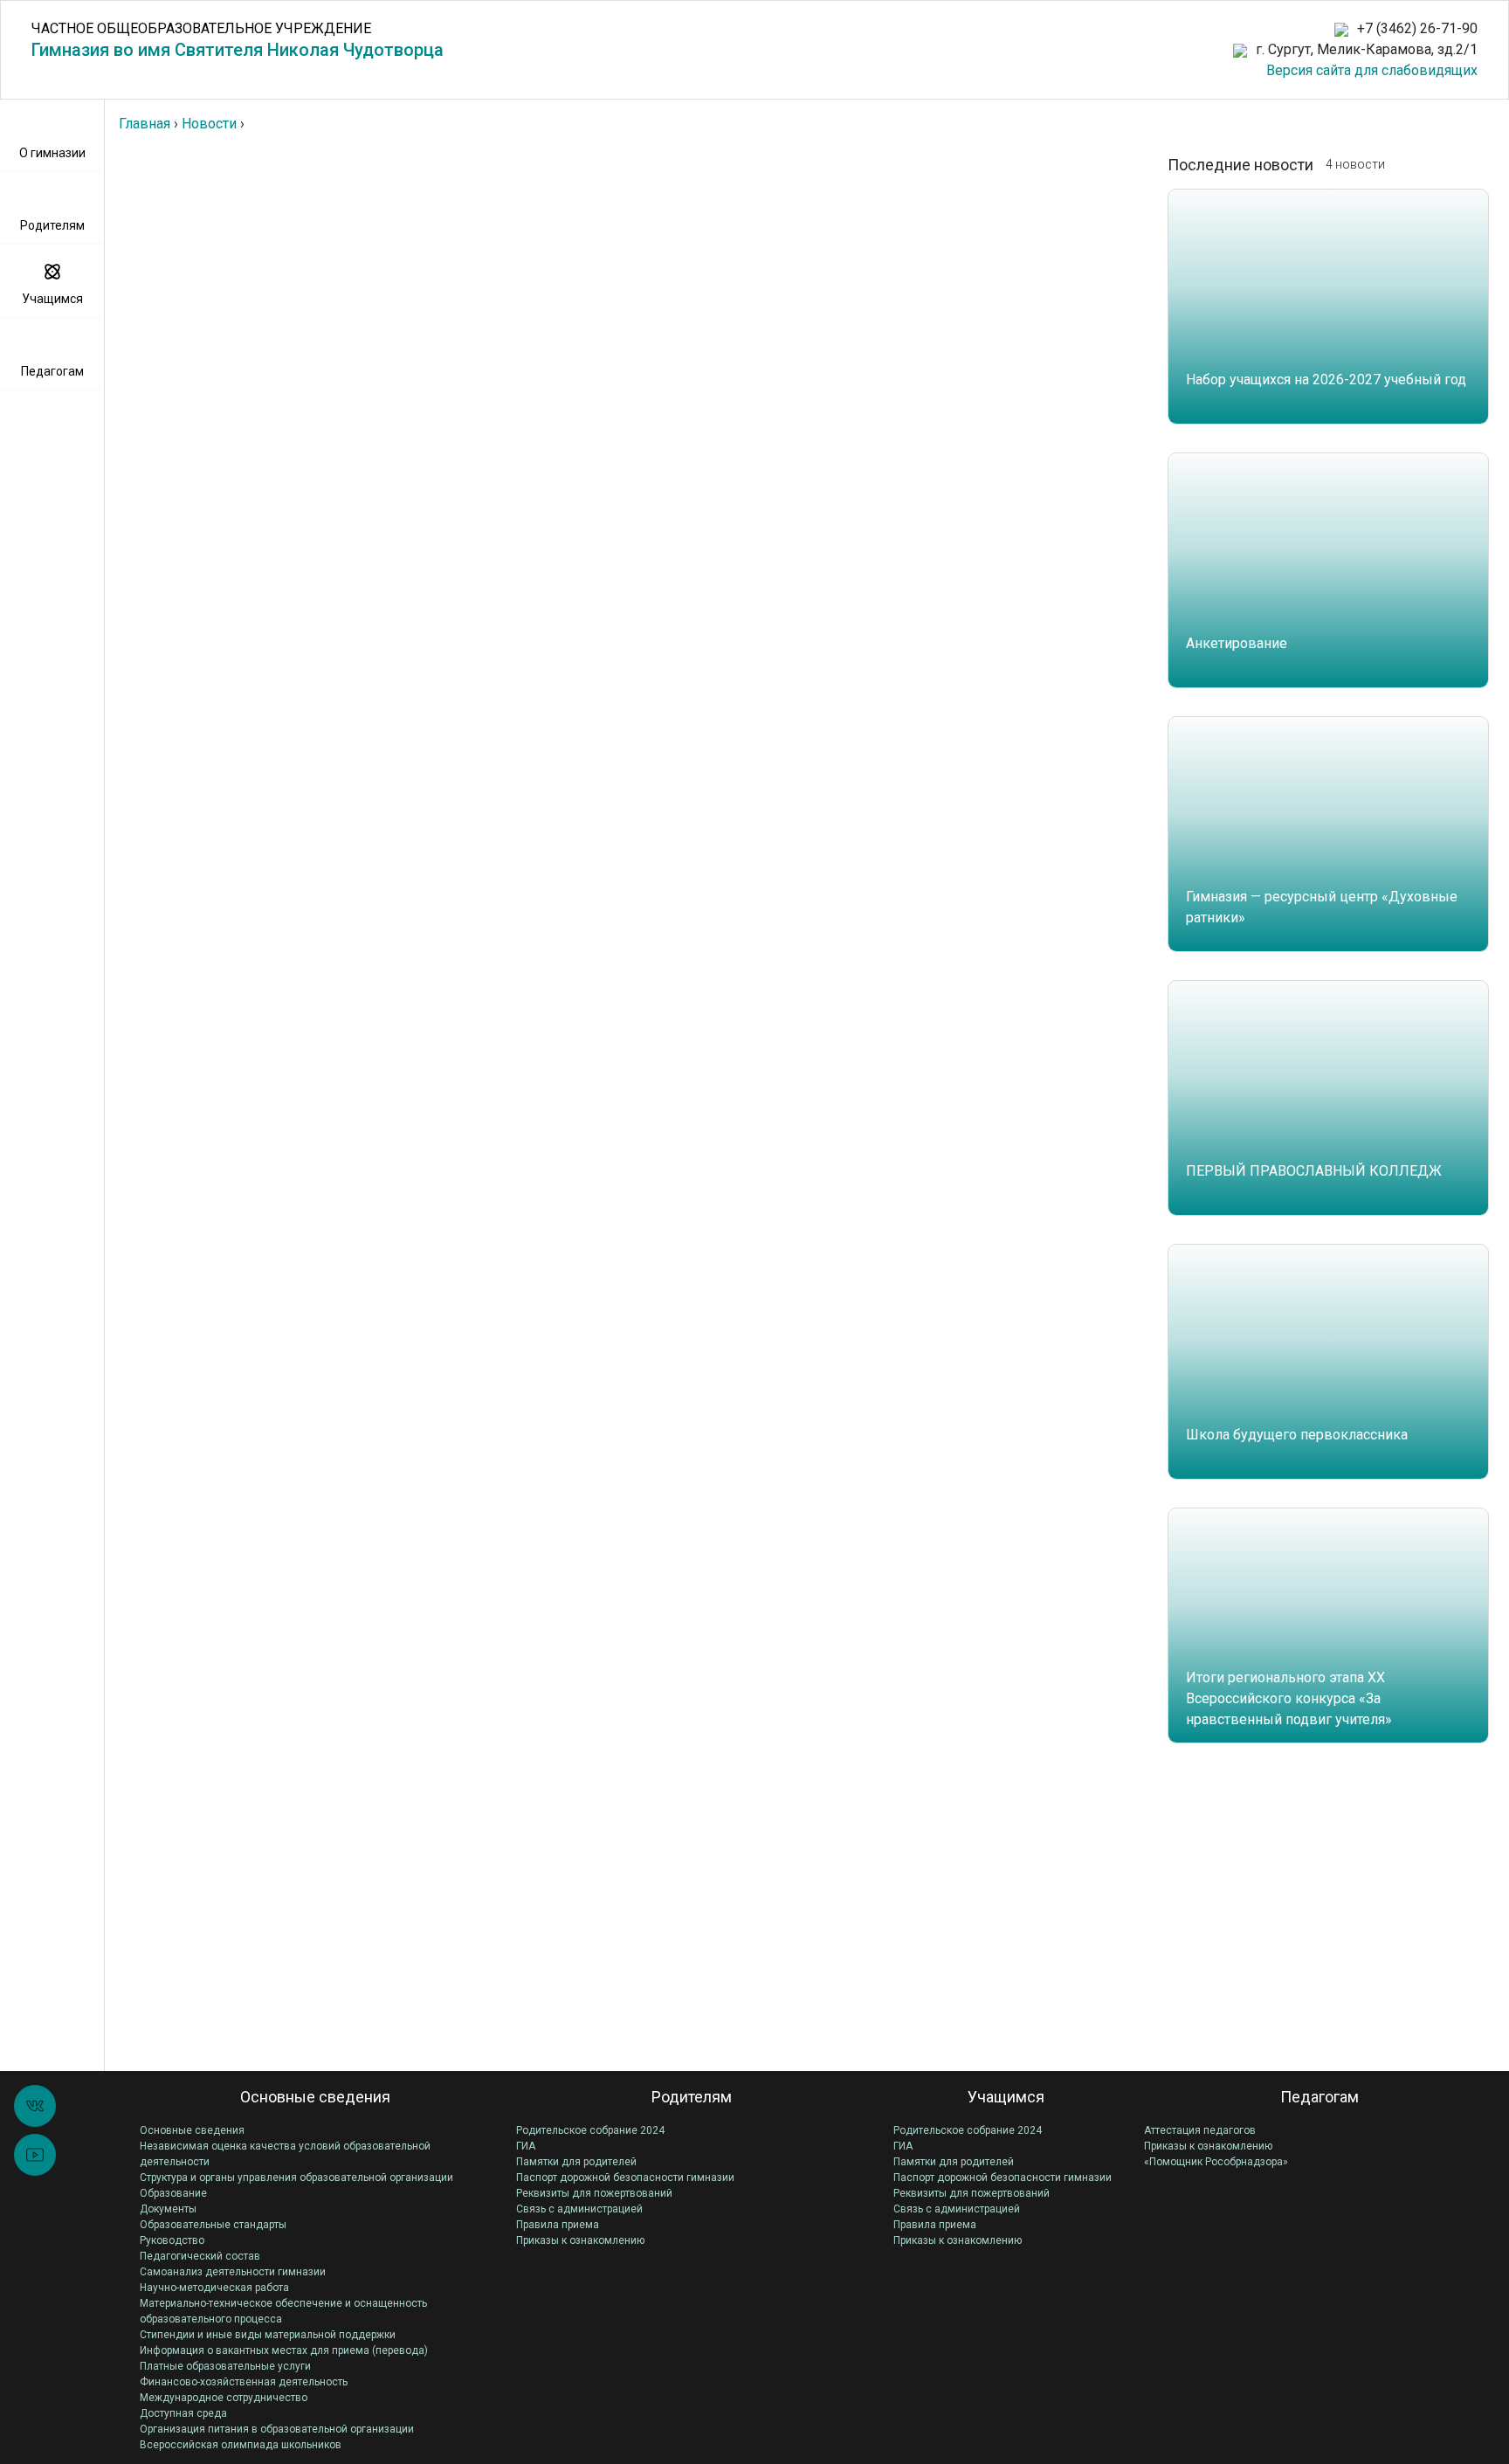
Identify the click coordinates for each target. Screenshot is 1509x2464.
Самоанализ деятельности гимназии (233, 2272)
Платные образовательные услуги (225, 2366)
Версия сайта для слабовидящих (1372, 70)
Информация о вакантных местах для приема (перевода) (284, 2350)
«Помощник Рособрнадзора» (1216, 2162)
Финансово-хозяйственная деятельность (244, 2382)
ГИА (526, 2146)
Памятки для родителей (576, 2162)
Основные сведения (192, 2130)
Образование (173, 2193)
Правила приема (558, 2225)
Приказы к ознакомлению (580, 2240)
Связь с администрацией (579, 2209)
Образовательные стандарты (213, 2225)
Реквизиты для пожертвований (594, 2193)
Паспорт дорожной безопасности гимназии (625, 2178)
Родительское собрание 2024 (590, 2130)
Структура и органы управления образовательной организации (296, 2178)
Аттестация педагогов (1200, 2130)
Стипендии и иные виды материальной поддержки (268, 2335)
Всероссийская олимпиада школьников (241, 2445)
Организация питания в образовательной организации (277, 2429)
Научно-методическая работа (214, 2288)
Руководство (172, 2240)
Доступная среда (183, 2413)
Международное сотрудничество (224, 2398)
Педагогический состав (200, 2256)
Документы (168, 2209)
